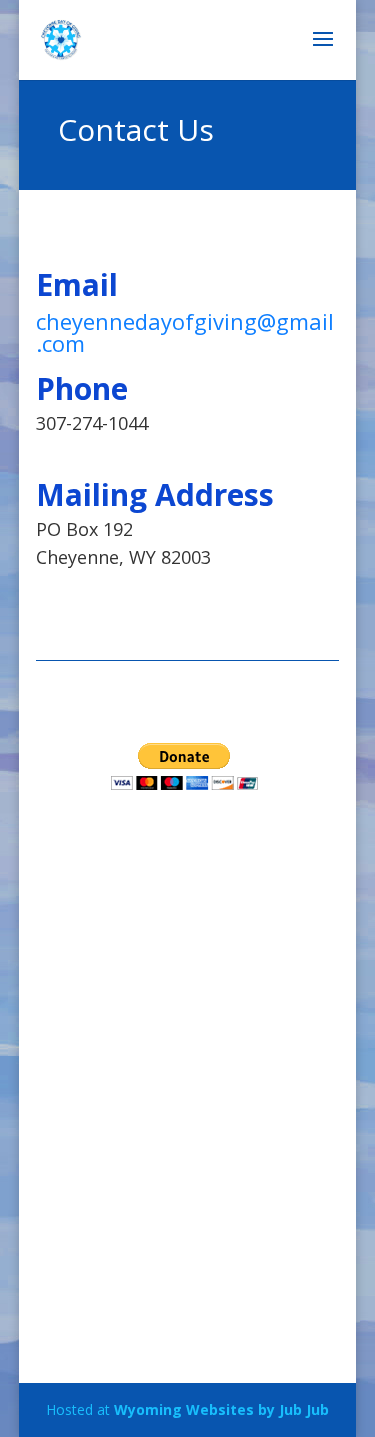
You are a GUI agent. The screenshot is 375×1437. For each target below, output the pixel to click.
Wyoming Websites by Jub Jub (221, 1409)
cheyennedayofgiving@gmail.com (185, 332)
